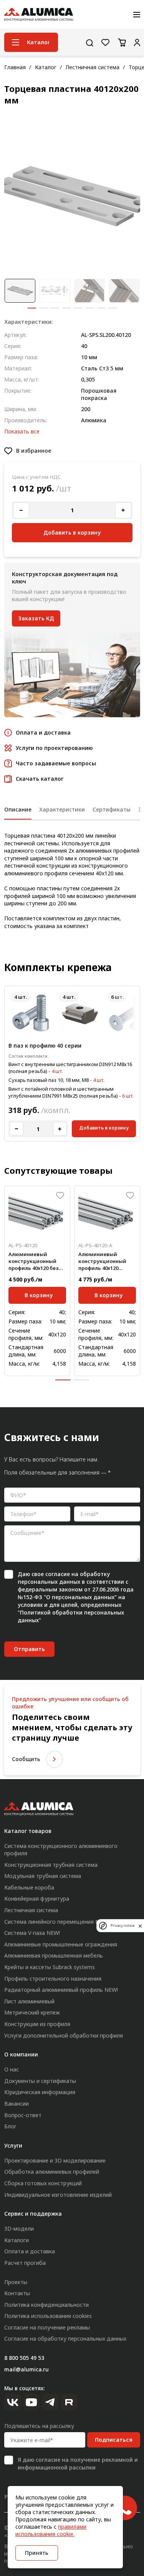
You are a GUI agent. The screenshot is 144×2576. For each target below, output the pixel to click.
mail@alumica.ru (26, 2369)
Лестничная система (93, 67)
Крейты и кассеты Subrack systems (50, 1967)
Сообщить (26, 1759)
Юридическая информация (40, 2092)
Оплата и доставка (30, 2251)
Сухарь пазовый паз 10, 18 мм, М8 (49, 1080)
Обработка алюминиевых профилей (52, 2172)
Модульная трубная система (43, 1876)
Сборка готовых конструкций (43, 2183)
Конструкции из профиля (37, 2024)
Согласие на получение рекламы (47, 2327)
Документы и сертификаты (40, 2081)
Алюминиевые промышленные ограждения (61, 1944)
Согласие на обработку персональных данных (65, 2339)
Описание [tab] (18, 809)
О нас (12, 2069)
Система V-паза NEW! (32, 1933)
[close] (140, 1926)
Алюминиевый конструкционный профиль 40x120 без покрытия (33, 1261)
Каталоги (17, 2240)
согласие (58, 1574)
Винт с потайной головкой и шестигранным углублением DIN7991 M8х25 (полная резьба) (63, 1092)
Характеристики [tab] (62, 809)
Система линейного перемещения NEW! (56, 1922)
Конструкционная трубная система (51, 1865)
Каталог (46, 67)
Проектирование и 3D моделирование (55, 2160)
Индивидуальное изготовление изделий (58, 2195)
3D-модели (19, 2229)
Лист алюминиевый (29, 2001)
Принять (37, 2553)
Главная (15, 67)
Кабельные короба (29, 1887)
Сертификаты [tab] (112, 809)
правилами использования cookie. (51, 2530)
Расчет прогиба (25, 2263)
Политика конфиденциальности (46, 2305)
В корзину (39, 1295)
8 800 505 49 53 (24, 2358)
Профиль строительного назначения (53, 1979)
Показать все (22, 431)
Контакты (17, 2293)
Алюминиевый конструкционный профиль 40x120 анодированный (102, 1261)
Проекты (16, 2282)
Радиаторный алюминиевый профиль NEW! (61, 1990)
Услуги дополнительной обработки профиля (64, 2035)
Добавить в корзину (104, 1128)
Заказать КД (36, 618)
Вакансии (17, 2104)
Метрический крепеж (32, 2012)
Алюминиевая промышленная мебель (54, 1955)
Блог (10, 2126)
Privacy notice (122, 1925)
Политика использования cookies (48, 2316)
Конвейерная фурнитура (37, 1899)
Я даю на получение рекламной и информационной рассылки (78, 2464)
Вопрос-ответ (23, 2115)
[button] (32, 308)
